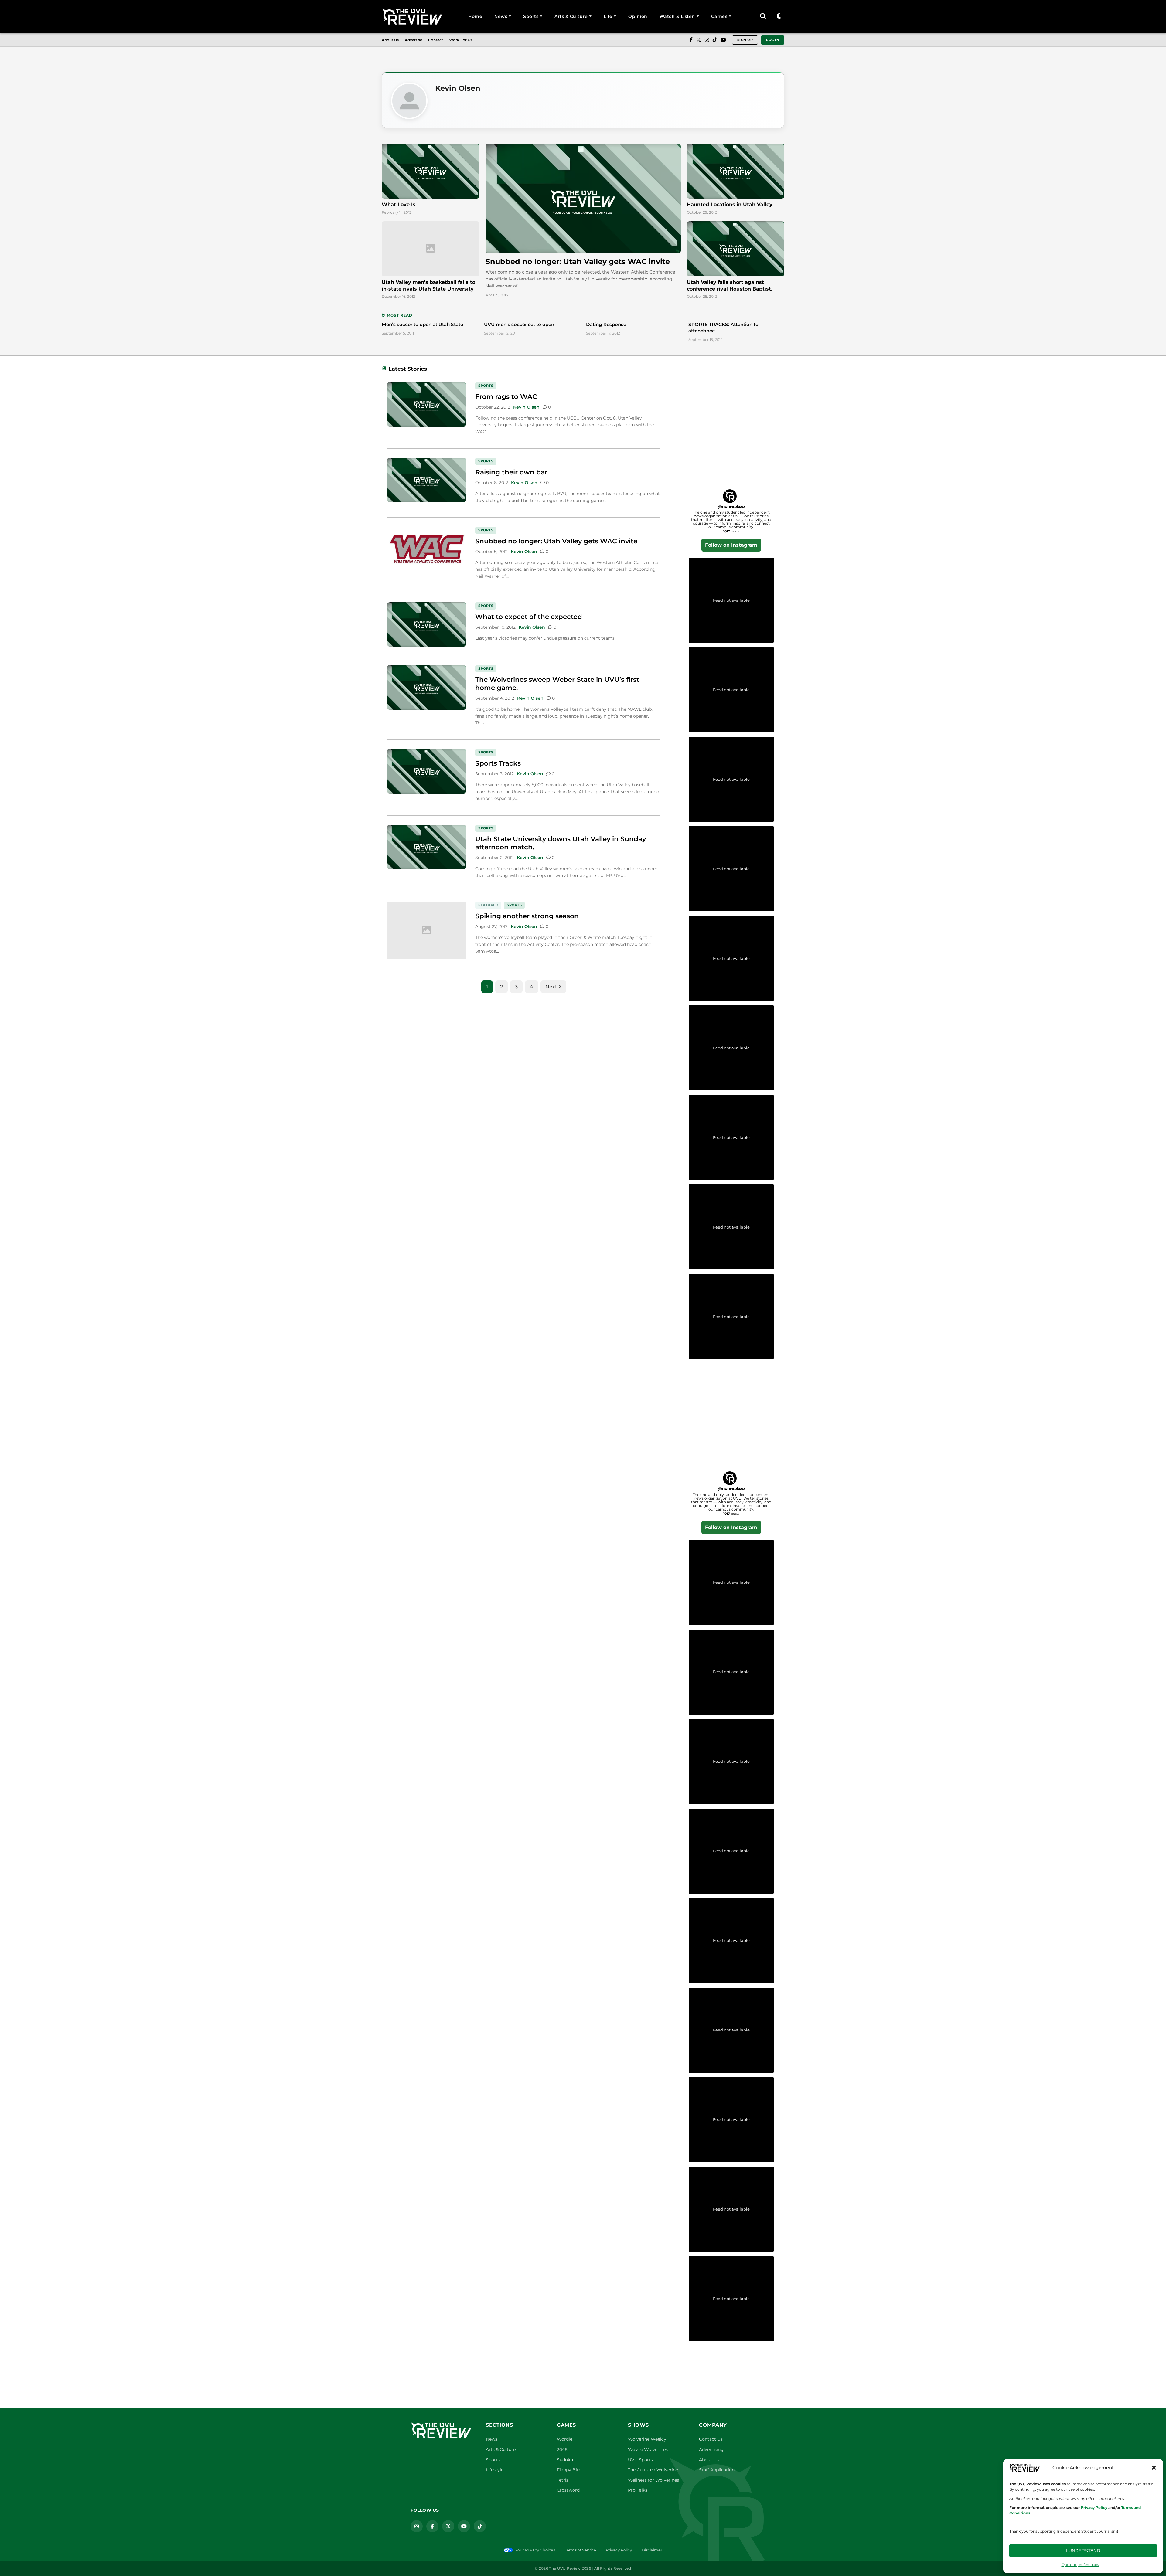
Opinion (638, 16)
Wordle (565, 2439)
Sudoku (565, 2460)
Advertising (711, 2449)
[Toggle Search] (763, 16)
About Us (390, 40)
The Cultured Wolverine (653, 2470)
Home (475, 16)
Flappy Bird (569, 2470)
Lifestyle (495, 2470)
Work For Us (461, 40)
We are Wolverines (648, 2449)
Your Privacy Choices (535, 2550)
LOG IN (773, 40)
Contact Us (711, 2439)
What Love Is (399, 204)
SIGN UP (745, 40)
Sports (531, 16)
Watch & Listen (677, 16)
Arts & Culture (571, 16)
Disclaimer (652, 2550)
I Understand (1083, 2551)
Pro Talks (638, 2490)
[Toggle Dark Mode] (779, 16)
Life (608, 16)
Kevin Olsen (458, 88)
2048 (562, 2449)
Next (552, 987)
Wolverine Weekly (647, 2439)
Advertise (413, 40)
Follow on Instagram (731, 545)
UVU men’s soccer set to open (519, 324)
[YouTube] (723, 40)
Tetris (563, 2480)
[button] (1154, 2468)
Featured (488, 905)
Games (719, 16)
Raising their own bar (511, 472)
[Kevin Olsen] (409, 101)
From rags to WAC (506, 396)
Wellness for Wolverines (653, 2480)
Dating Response (606, 324)
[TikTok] (715, 40)
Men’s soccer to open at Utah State (422, 324)
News (501, 16)
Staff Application (717, 2470)
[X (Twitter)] (699, 40)
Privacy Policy (619, 2550)
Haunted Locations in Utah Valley (730, 204)
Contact (436, 40)
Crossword (568, 2490)
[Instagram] (707, 40)
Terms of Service (580, 2550)
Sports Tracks (498, 763)
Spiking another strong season (527, 916)
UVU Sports (640, 2460)
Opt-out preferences (1080, 2565)
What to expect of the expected (529, 617)
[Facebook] (691, 40)
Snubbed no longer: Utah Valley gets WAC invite (578, 262)
